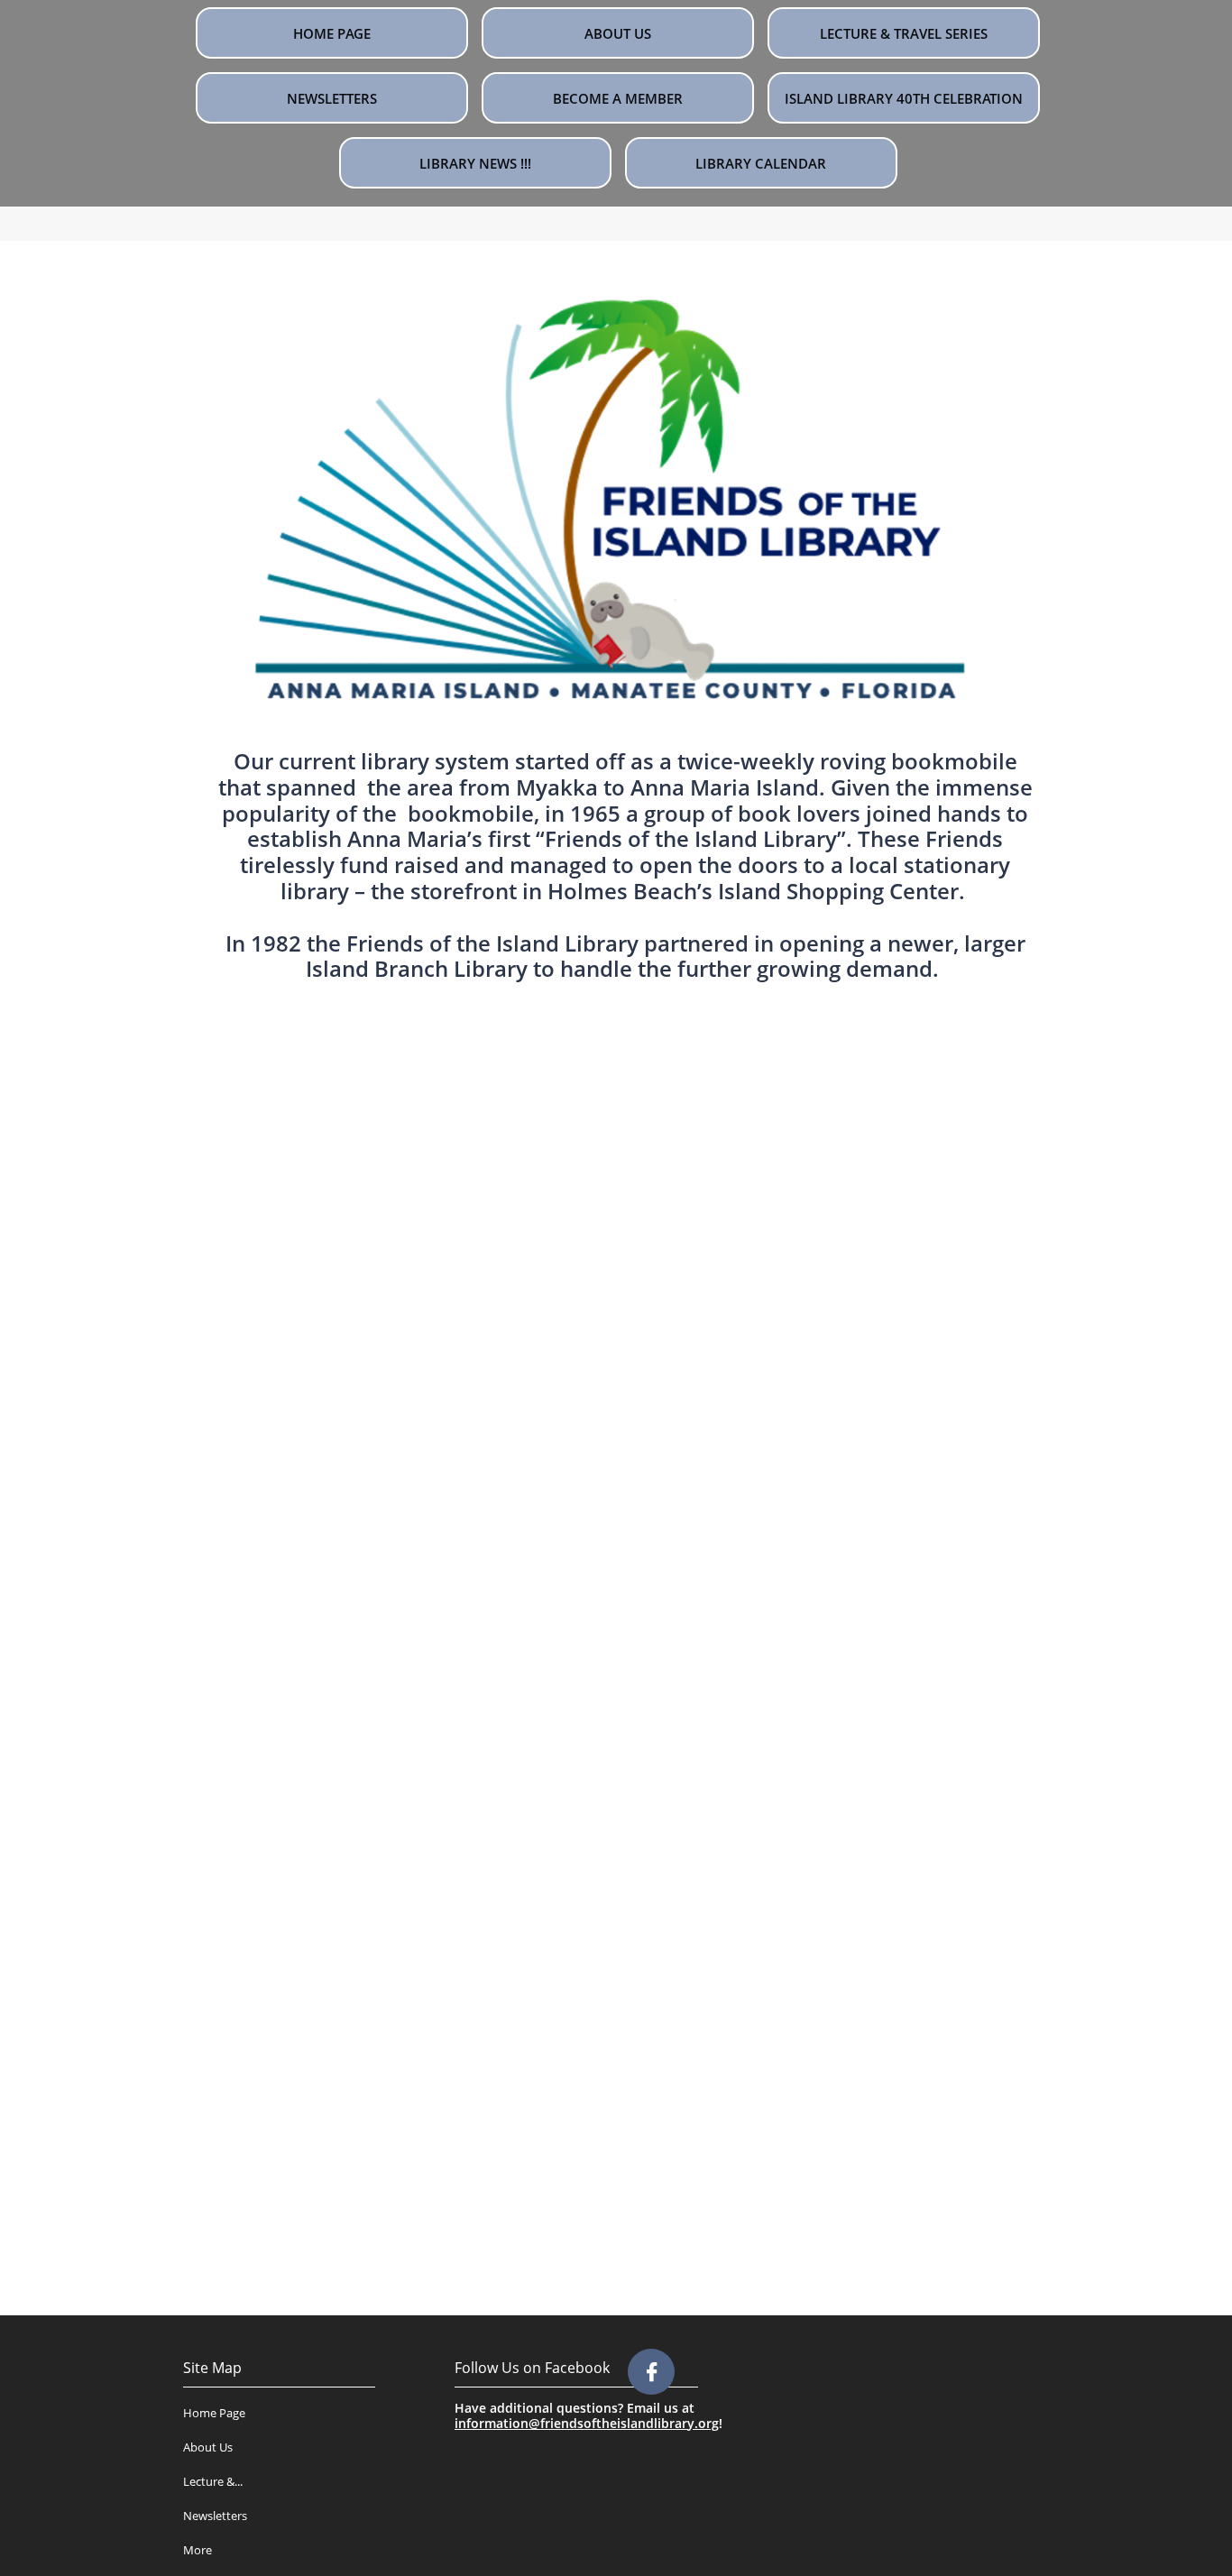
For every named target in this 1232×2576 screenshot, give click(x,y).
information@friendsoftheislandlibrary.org (587, 2423)
